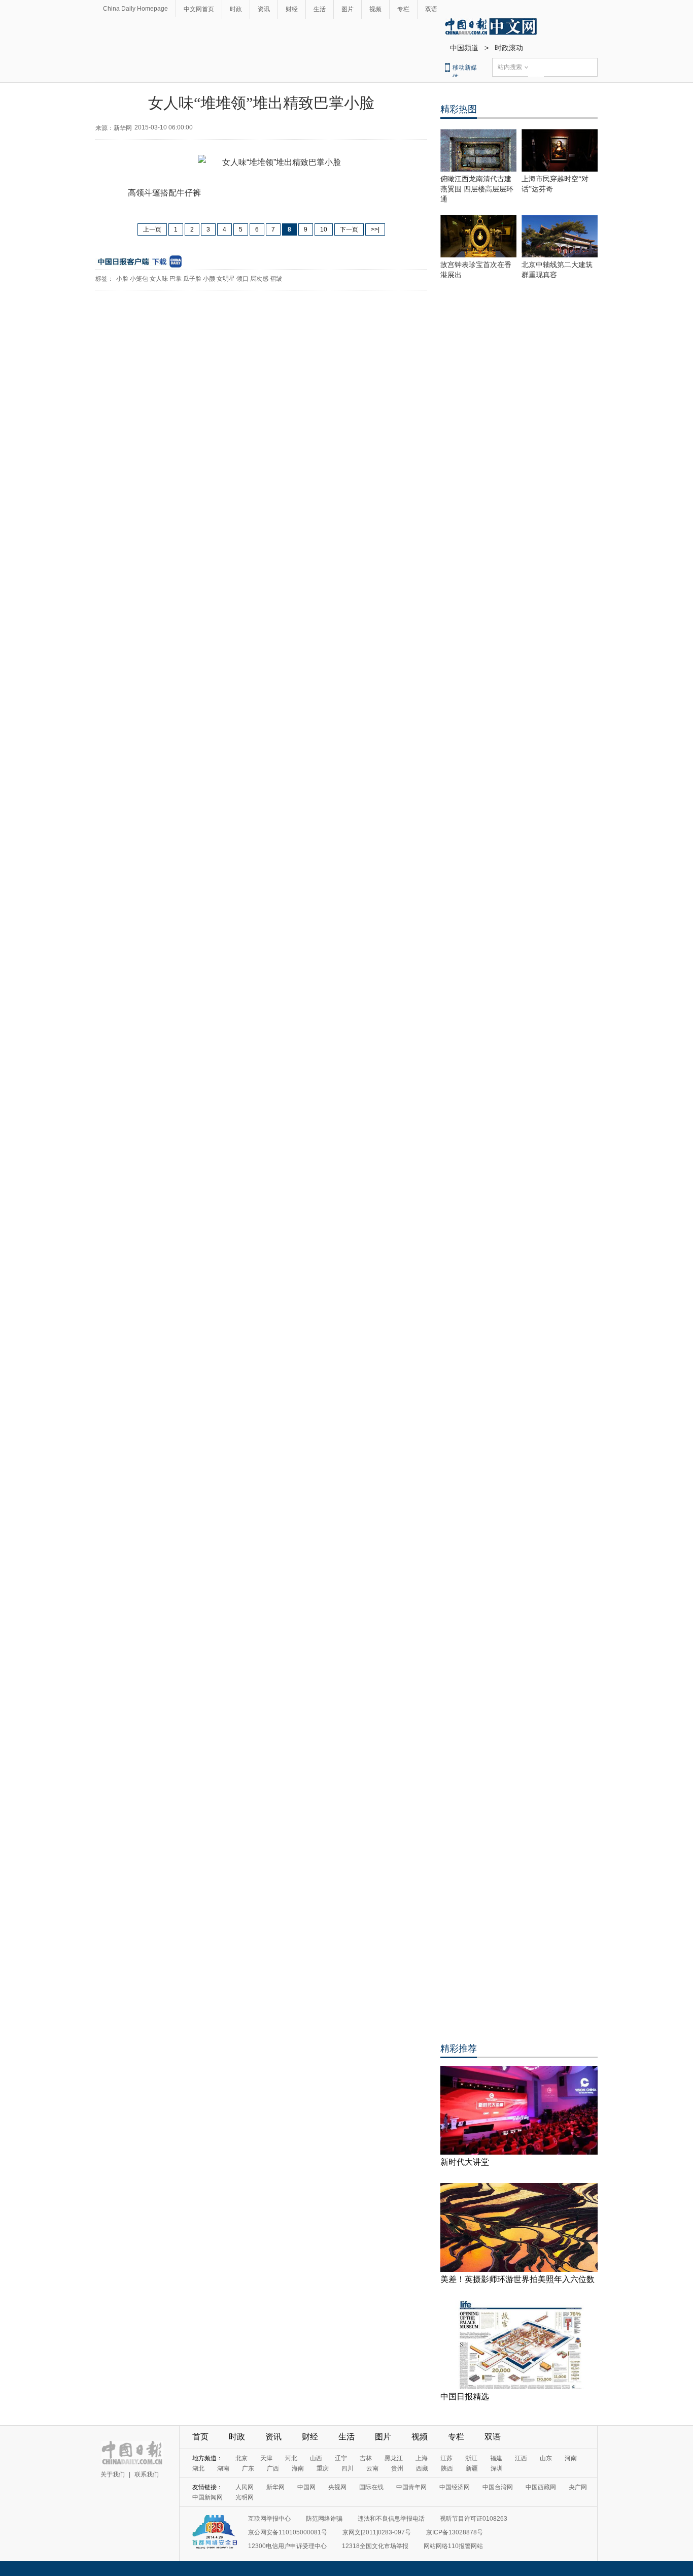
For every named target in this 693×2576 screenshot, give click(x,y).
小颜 (209, 279)
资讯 (264, 9)
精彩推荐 (459, 2049)
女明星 (226, 279)
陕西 (447, 2468)
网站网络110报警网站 (453, 2546)
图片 (348, 9)
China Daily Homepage (135, 9)
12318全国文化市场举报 (375, 2546)
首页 (200, 2437)
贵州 (397, 2468)
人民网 (245, 2487)
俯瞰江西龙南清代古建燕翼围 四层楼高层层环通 (477, 189)
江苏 (446, 2458)
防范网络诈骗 (324, 2519)
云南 (372, 2468)
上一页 (152, 229)
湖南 (223, 2468)
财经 (292, 9)
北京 (241, 2458)
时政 (236, 9)
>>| (375, 229)
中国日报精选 (465, 2397)
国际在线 (371, 2487)
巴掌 (176, 279)
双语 (431, 9)
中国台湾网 (498, 2487)
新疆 (472, 2468)
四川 (348, 2468)
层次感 (259, 279)
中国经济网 (455, 2487)
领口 (242, 279)
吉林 (366, 2458)
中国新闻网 (207, 2497)
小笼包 (139, 279)
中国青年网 (411, 2487)
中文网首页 (199, 9)
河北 (291, 2458)
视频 (375, 9)
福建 (496, 2458)
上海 (422, 2458)
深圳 (497, 2468)
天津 (266, 2458)
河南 (571, 2458)
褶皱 (276, 279)
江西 (521, 2458)
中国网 (306, 2487)
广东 (248, 2468)
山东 (546, 2458)
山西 (316, 2458)
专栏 (403, 9)
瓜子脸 (192, 279)
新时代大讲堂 (465, 2162)
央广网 (578, 2487)
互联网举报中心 (269, 2519)
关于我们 (113, 2474)
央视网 (337, 2487)
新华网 (275, 2487)
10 (324, 229)
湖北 (198, 2468)
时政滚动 (509, 48)
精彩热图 (459, 109)
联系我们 (147, 2474)
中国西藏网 (541, 2487)
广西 (273, 2468)
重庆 (323, 2468)
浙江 (471, 2458)
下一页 (349, 229)
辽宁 (341, 2458)
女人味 (159, 279)
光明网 (245, 2497)
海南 (298, 2468)
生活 (320, 9)
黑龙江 (394, 2458)
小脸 (122, 279)
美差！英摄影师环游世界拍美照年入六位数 (517, 2279)
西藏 (422, 2468)
